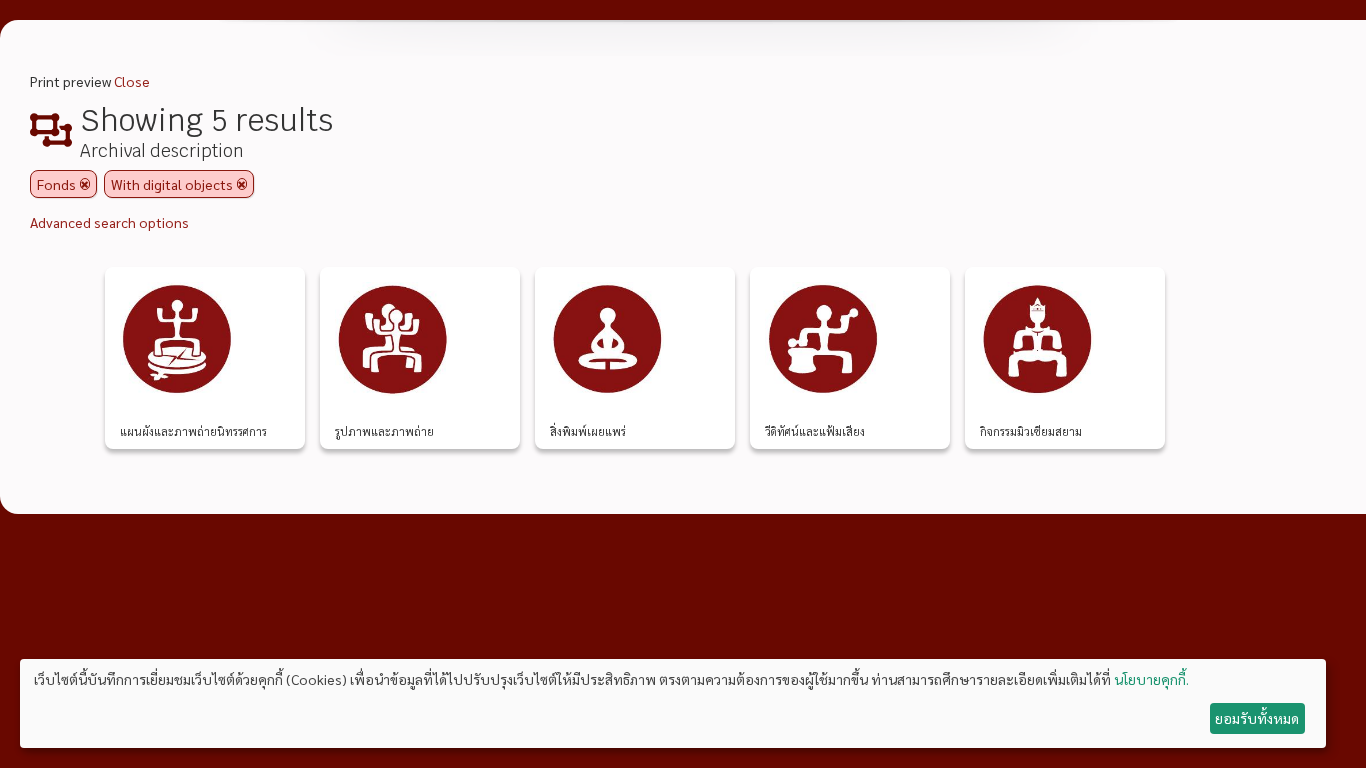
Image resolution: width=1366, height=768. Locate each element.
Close (132, 81)
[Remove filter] (85, 184)
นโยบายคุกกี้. (1151, 679)
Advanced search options (109, 222)
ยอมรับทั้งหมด (1257, 718)
